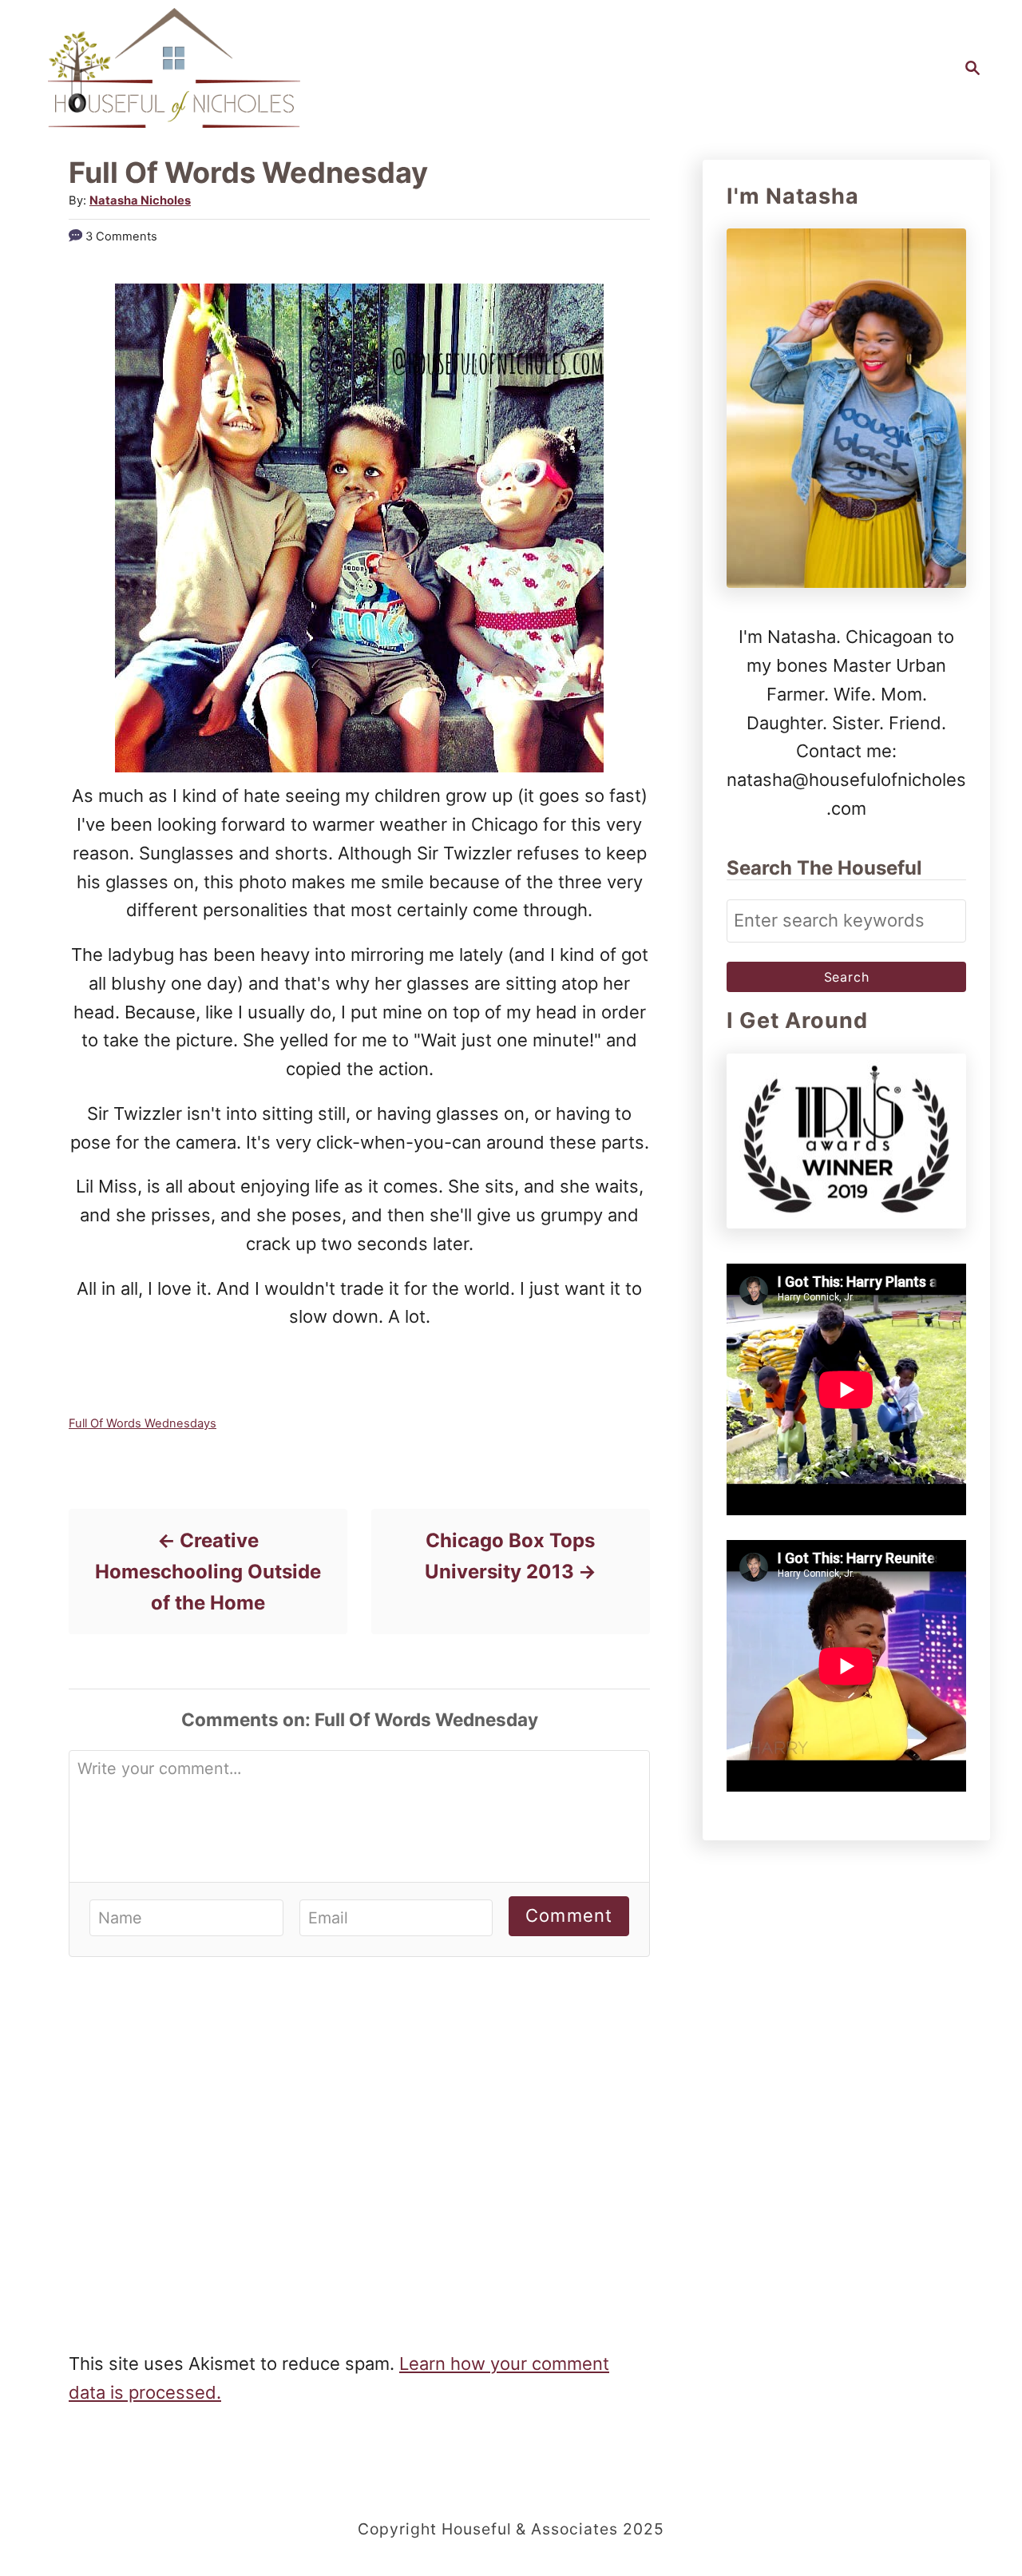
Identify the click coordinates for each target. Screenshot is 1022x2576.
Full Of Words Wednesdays (143, 1423)
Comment (569, 1915)
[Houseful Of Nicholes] (174, 68)
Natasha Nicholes (140, 200)
